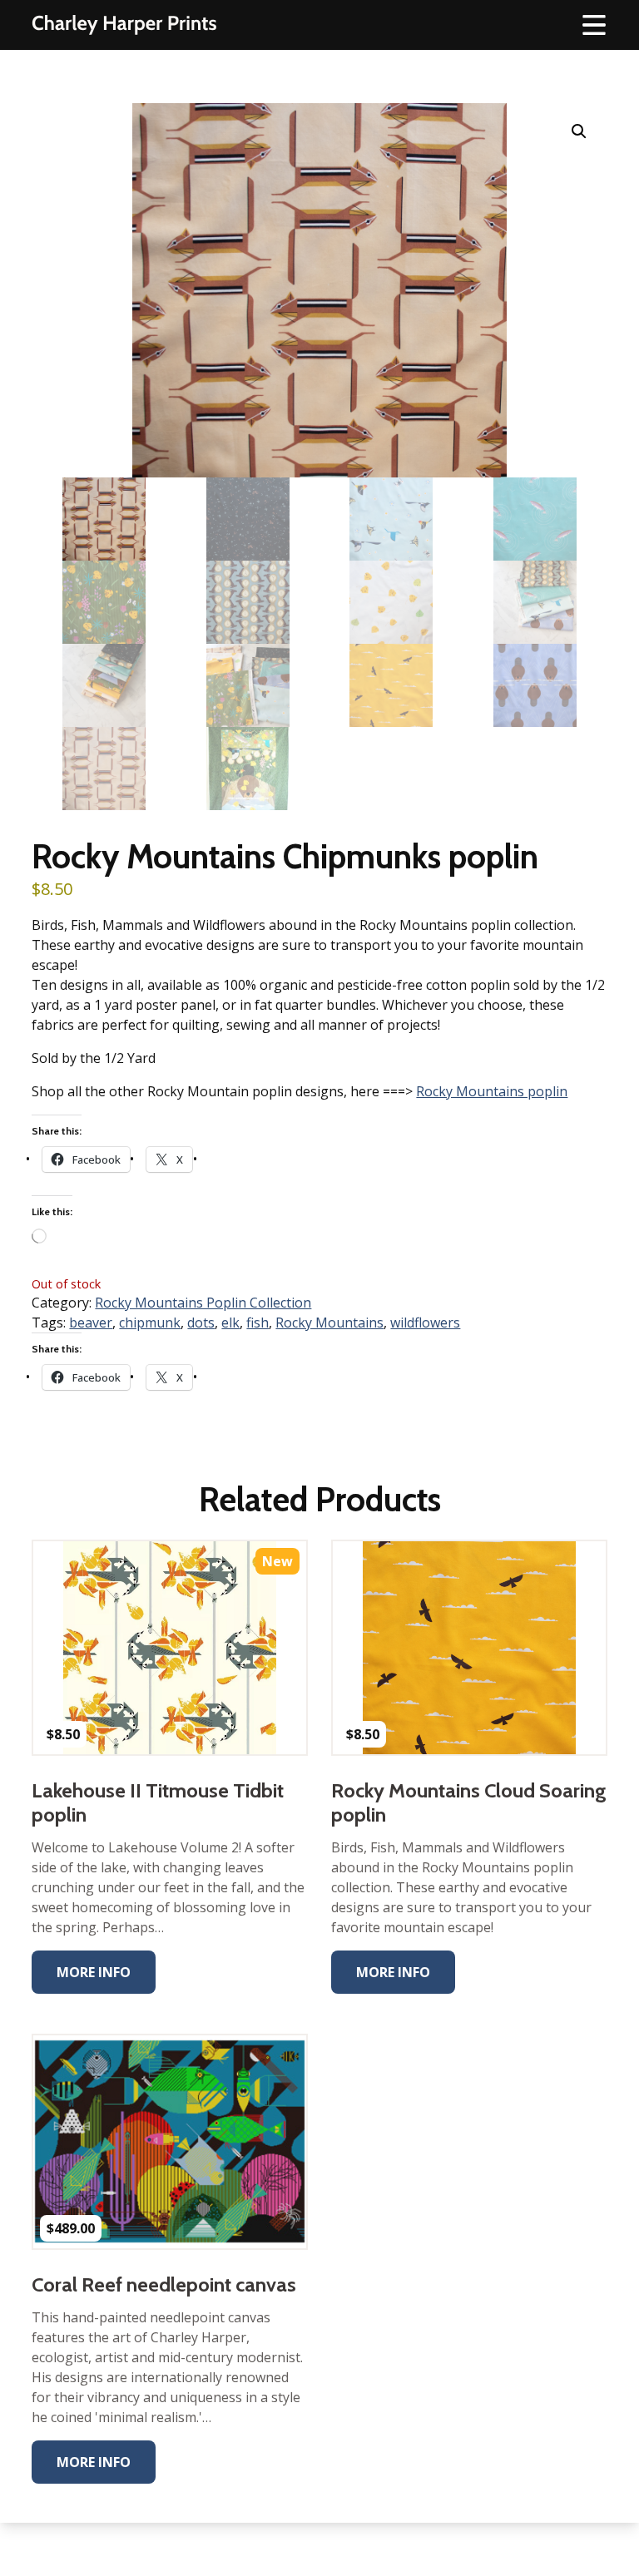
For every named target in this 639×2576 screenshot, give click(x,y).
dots (201, 1323)
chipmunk (150, 1323)
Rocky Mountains (329, 1323)
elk (230, 1323)
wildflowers (425, 1323)
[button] (579, 131)
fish (258, 1323)
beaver (91, 1323)
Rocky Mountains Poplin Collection (203, 1303)
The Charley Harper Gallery (124, 25)
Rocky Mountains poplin (492, 1091)
